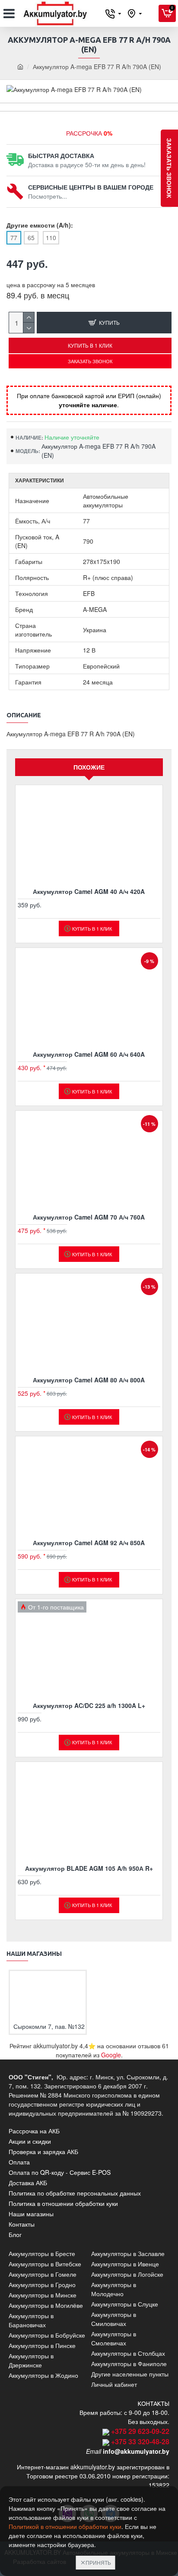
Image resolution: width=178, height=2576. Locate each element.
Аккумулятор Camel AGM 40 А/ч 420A (89, 891)
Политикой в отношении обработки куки (65, 2526)
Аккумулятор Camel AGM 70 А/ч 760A (89, 1217)
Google (111, 2055)
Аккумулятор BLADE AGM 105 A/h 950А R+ (89, 1868)
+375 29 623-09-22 (140, 2431)
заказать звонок (169, 168)
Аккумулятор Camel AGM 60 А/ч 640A (89, 1054)
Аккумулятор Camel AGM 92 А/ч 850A (89, 1543)
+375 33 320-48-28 (140, 2441)
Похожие (89, 767)
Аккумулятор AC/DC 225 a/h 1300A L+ (89, 1705)
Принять (98, 2562)
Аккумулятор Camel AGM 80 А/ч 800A (89, 1380)
